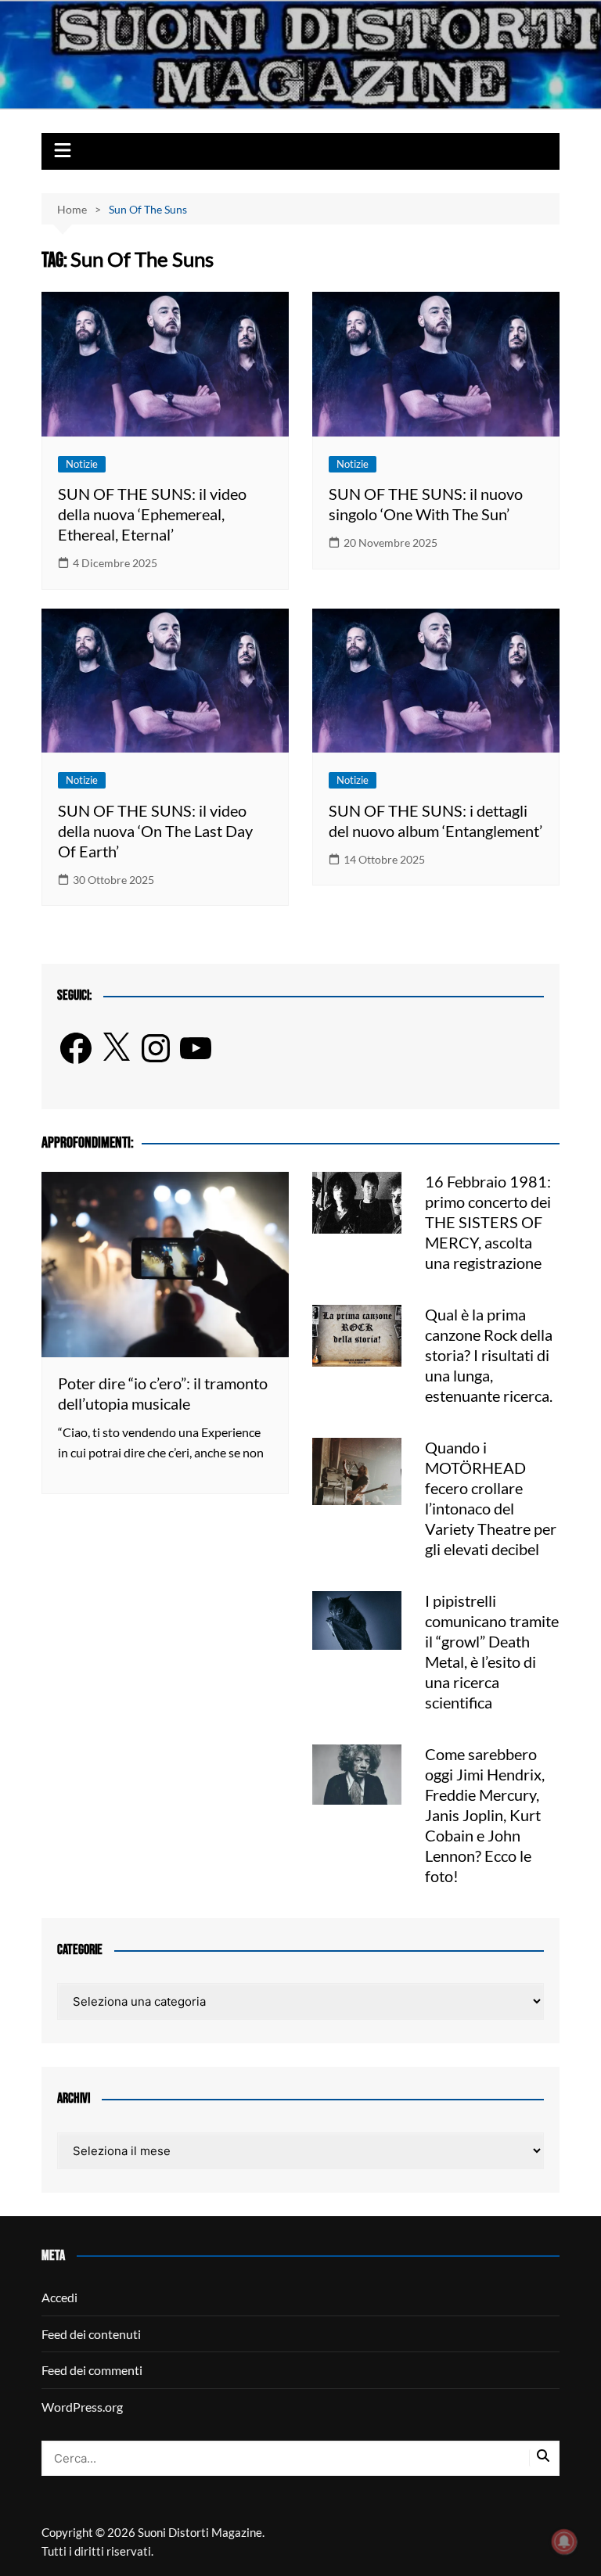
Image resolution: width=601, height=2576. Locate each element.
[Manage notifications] (564, 2542)
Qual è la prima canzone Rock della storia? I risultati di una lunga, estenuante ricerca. (489, 1355)
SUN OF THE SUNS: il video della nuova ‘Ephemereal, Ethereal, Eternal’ (152, 514)
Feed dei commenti (92, 2370)
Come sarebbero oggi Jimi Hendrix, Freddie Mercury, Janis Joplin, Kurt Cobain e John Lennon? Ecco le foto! (485, 1815)
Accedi (59, 2297)
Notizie (82, 464)
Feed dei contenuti (91, 2334)
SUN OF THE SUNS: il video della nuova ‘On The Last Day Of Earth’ (155, 831)
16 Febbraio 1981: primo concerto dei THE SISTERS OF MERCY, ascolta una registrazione (488, 1222)
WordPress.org (82, 2407)
